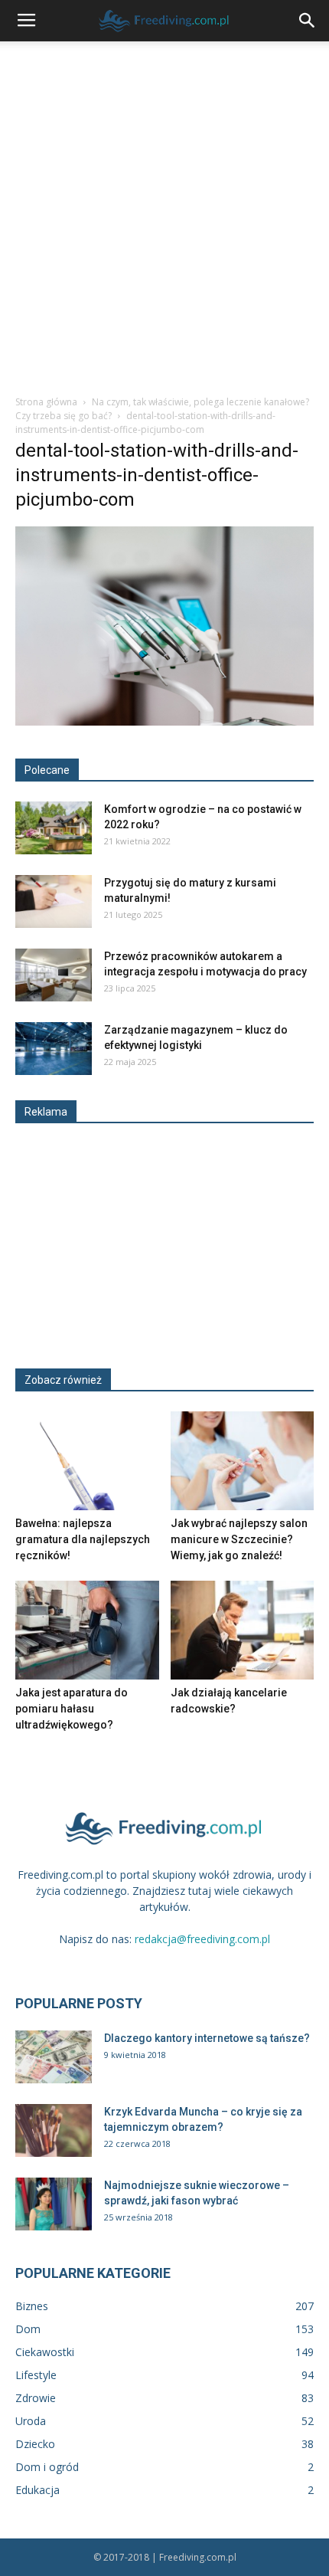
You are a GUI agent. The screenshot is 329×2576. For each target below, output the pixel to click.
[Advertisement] (164, 214)
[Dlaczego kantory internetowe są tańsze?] (54, 2057)
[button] (308, 21)
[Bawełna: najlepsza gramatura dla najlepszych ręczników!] (87, 1461)
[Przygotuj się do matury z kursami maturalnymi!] (54, 901)
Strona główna (46, 402)
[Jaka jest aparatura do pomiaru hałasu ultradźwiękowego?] (87, 1630)
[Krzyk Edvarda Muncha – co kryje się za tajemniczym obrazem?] (54, 2130)
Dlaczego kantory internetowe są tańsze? (207, 2038)
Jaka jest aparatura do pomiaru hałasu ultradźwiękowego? (72, 1709)
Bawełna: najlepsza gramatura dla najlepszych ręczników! (83, 1539)
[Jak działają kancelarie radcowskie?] (243, 1630)
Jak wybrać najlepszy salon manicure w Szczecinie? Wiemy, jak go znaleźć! (239, 1539)
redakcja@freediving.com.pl (202, 1939)
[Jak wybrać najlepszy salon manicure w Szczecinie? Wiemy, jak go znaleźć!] (243, 1461)
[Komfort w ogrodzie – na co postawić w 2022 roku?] (54, 828)
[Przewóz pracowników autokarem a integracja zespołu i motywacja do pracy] (54, 975)
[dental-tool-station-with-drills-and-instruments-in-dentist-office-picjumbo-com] (164, 722)
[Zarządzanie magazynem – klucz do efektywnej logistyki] (54, 1049)
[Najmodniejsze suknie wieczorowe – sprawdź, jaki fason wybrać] (54, 2204)
